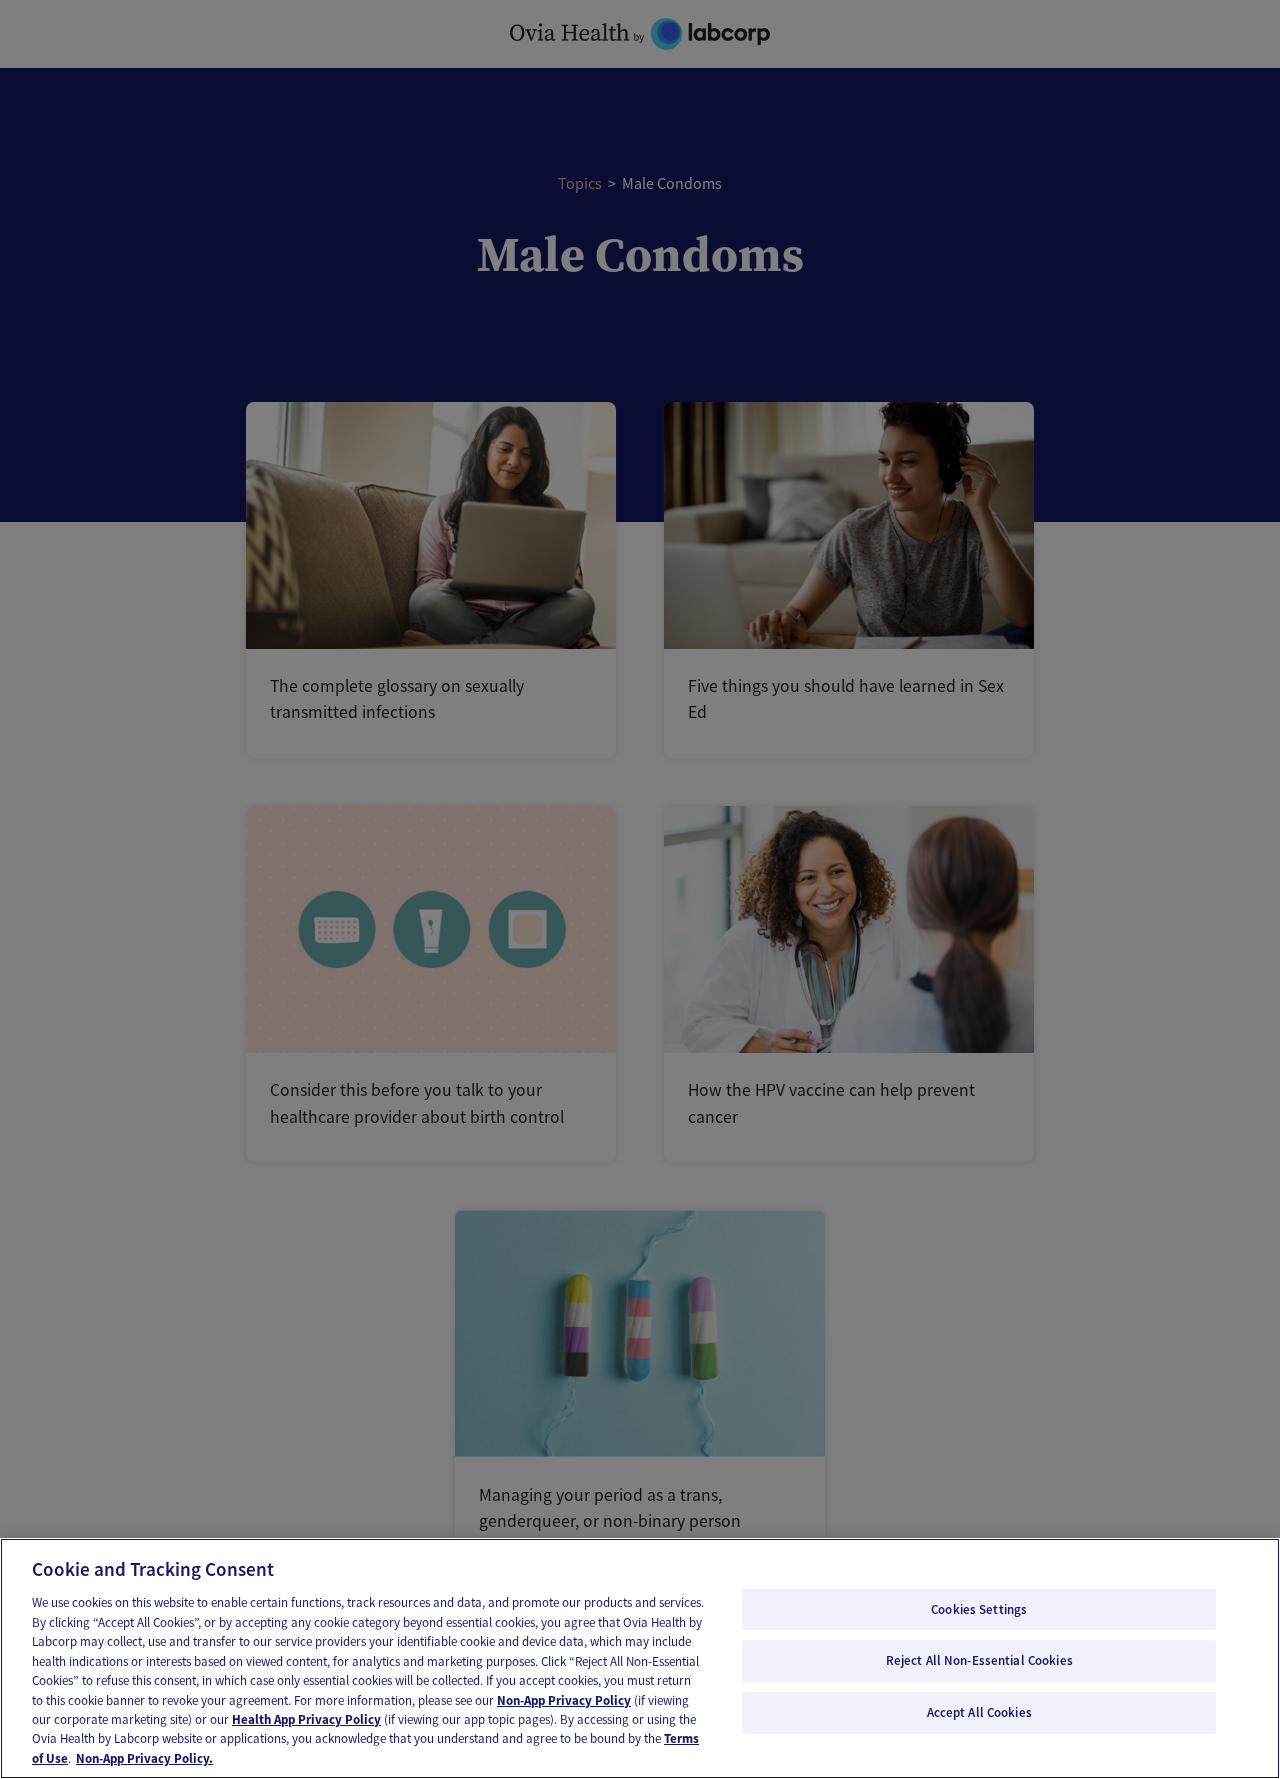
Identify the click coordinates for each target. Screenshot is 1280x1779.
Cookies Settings (979, 1609)
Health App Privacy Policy (306, 1719)
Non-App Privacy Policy (564, 1700)
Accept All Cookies (979, 1712)
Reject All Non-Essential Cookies (979, 1660)
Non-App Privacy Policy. (144, 1758)
